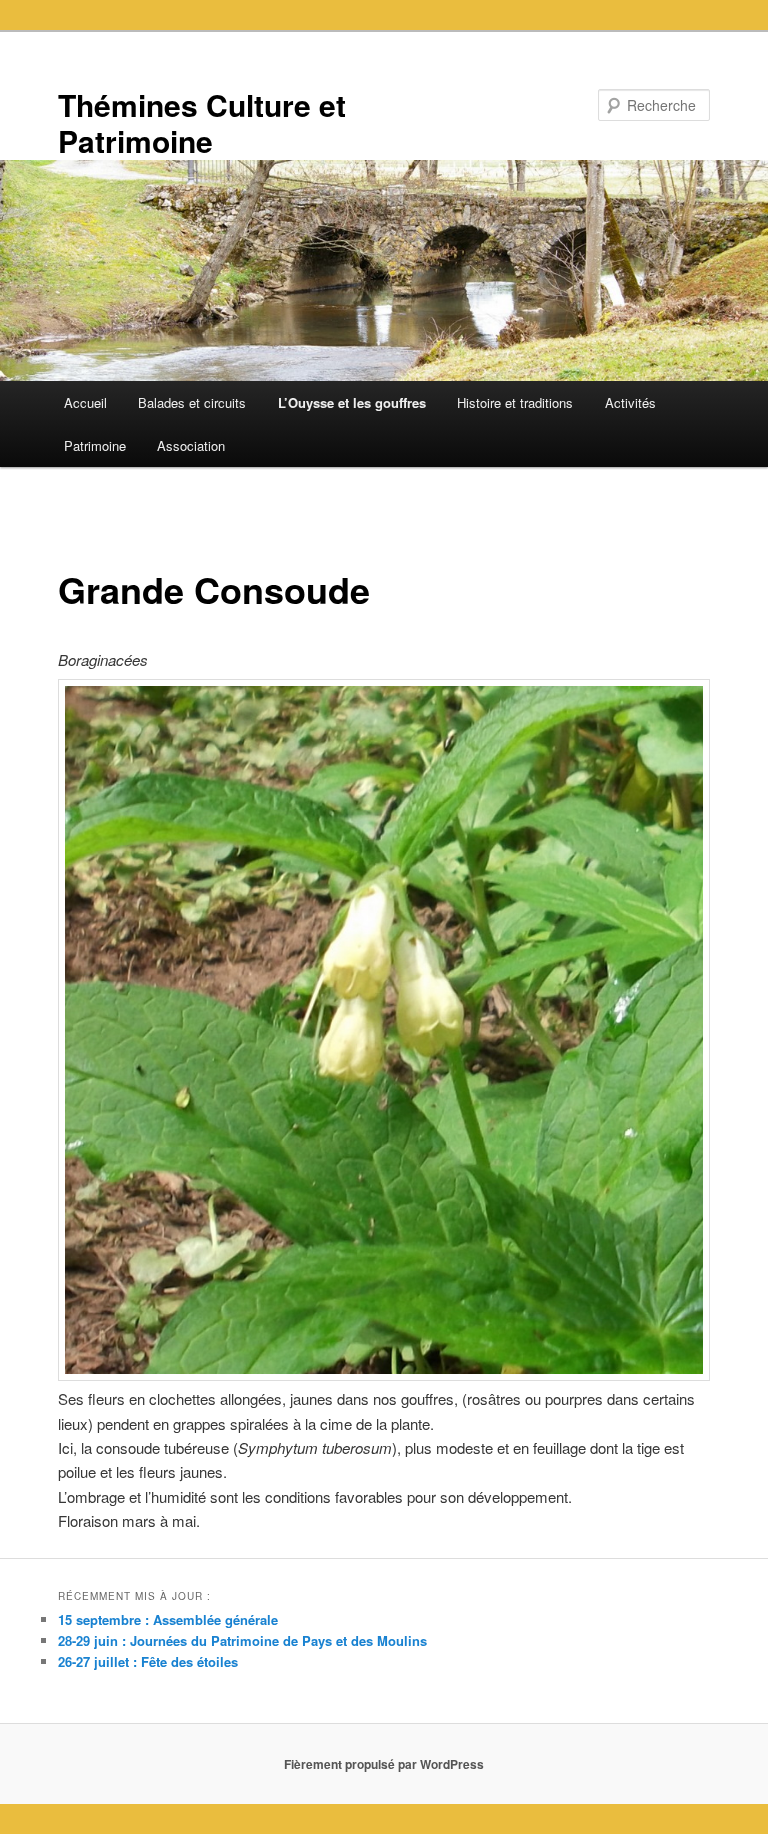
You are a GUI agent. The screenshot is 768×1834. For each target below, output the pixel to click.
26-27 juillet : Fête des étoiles (148, 1661)
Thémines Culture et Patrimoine (202, 122)
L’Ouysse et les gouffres (352, 402)
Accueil (85, 402)
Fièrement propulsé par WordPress (384, 1764)
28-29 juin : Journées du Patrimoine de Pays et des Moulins (242, 1640)
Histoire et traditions (515, 402)
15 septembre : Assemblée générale (168, 1619)
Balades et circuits (192, 402)
